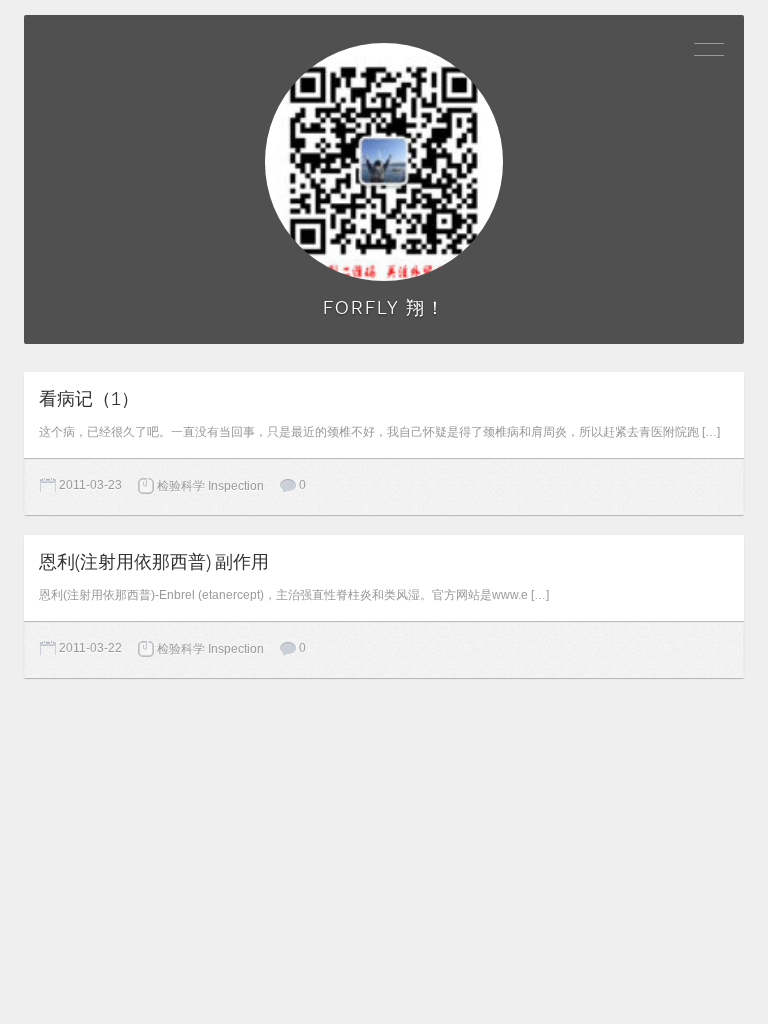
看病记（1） (89, 399)
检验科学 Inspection (210, 486)
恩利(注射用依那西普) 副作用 (154, 562)
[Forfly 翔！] (384, 162)
